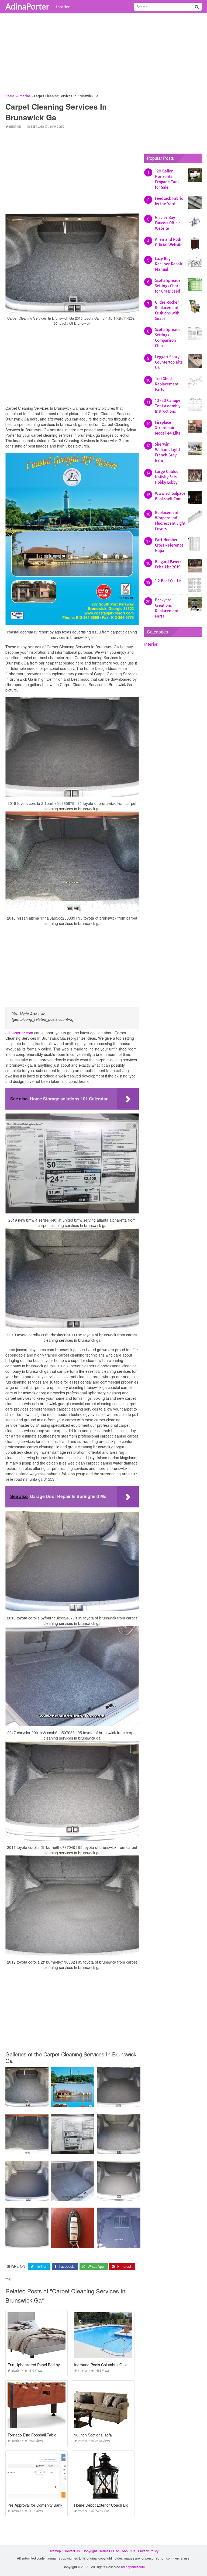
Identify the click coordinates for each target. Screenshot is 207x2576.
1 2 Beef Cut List (169, 581)
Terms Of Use (109, 2551)
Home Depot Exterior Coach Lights (104, 2505)
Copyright (90, 2551)
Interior (63, 7)
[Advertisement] (103, 55)
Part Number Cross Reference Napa (169, 545)
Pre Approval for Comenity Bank (35, 2505)
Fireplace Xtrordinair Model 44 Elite (168, 428)
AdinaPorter (27, 6)
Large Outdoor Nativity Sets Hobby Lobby (168, 477)
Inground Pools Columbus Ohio (101, 2365)
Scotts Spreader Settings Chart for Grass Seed (169, 286)
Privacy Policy (148, 2551)
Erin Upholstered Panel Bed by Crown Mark (45, 2365)
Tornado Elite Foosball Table (32, 2435)
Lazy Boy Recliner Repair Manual (169, 264)
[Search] (197, 7)
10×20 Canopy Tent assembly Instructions (168, 406)
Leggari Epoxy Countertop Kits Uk (169, 362)
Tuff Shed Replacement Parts (167, 384)
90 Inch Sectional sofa (93, 2435)
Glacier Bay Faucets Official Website (168, 223)
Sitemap (55, 2551)
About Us (129, 2551)
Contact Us (72, 2551)
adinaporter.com (19, 1033)
